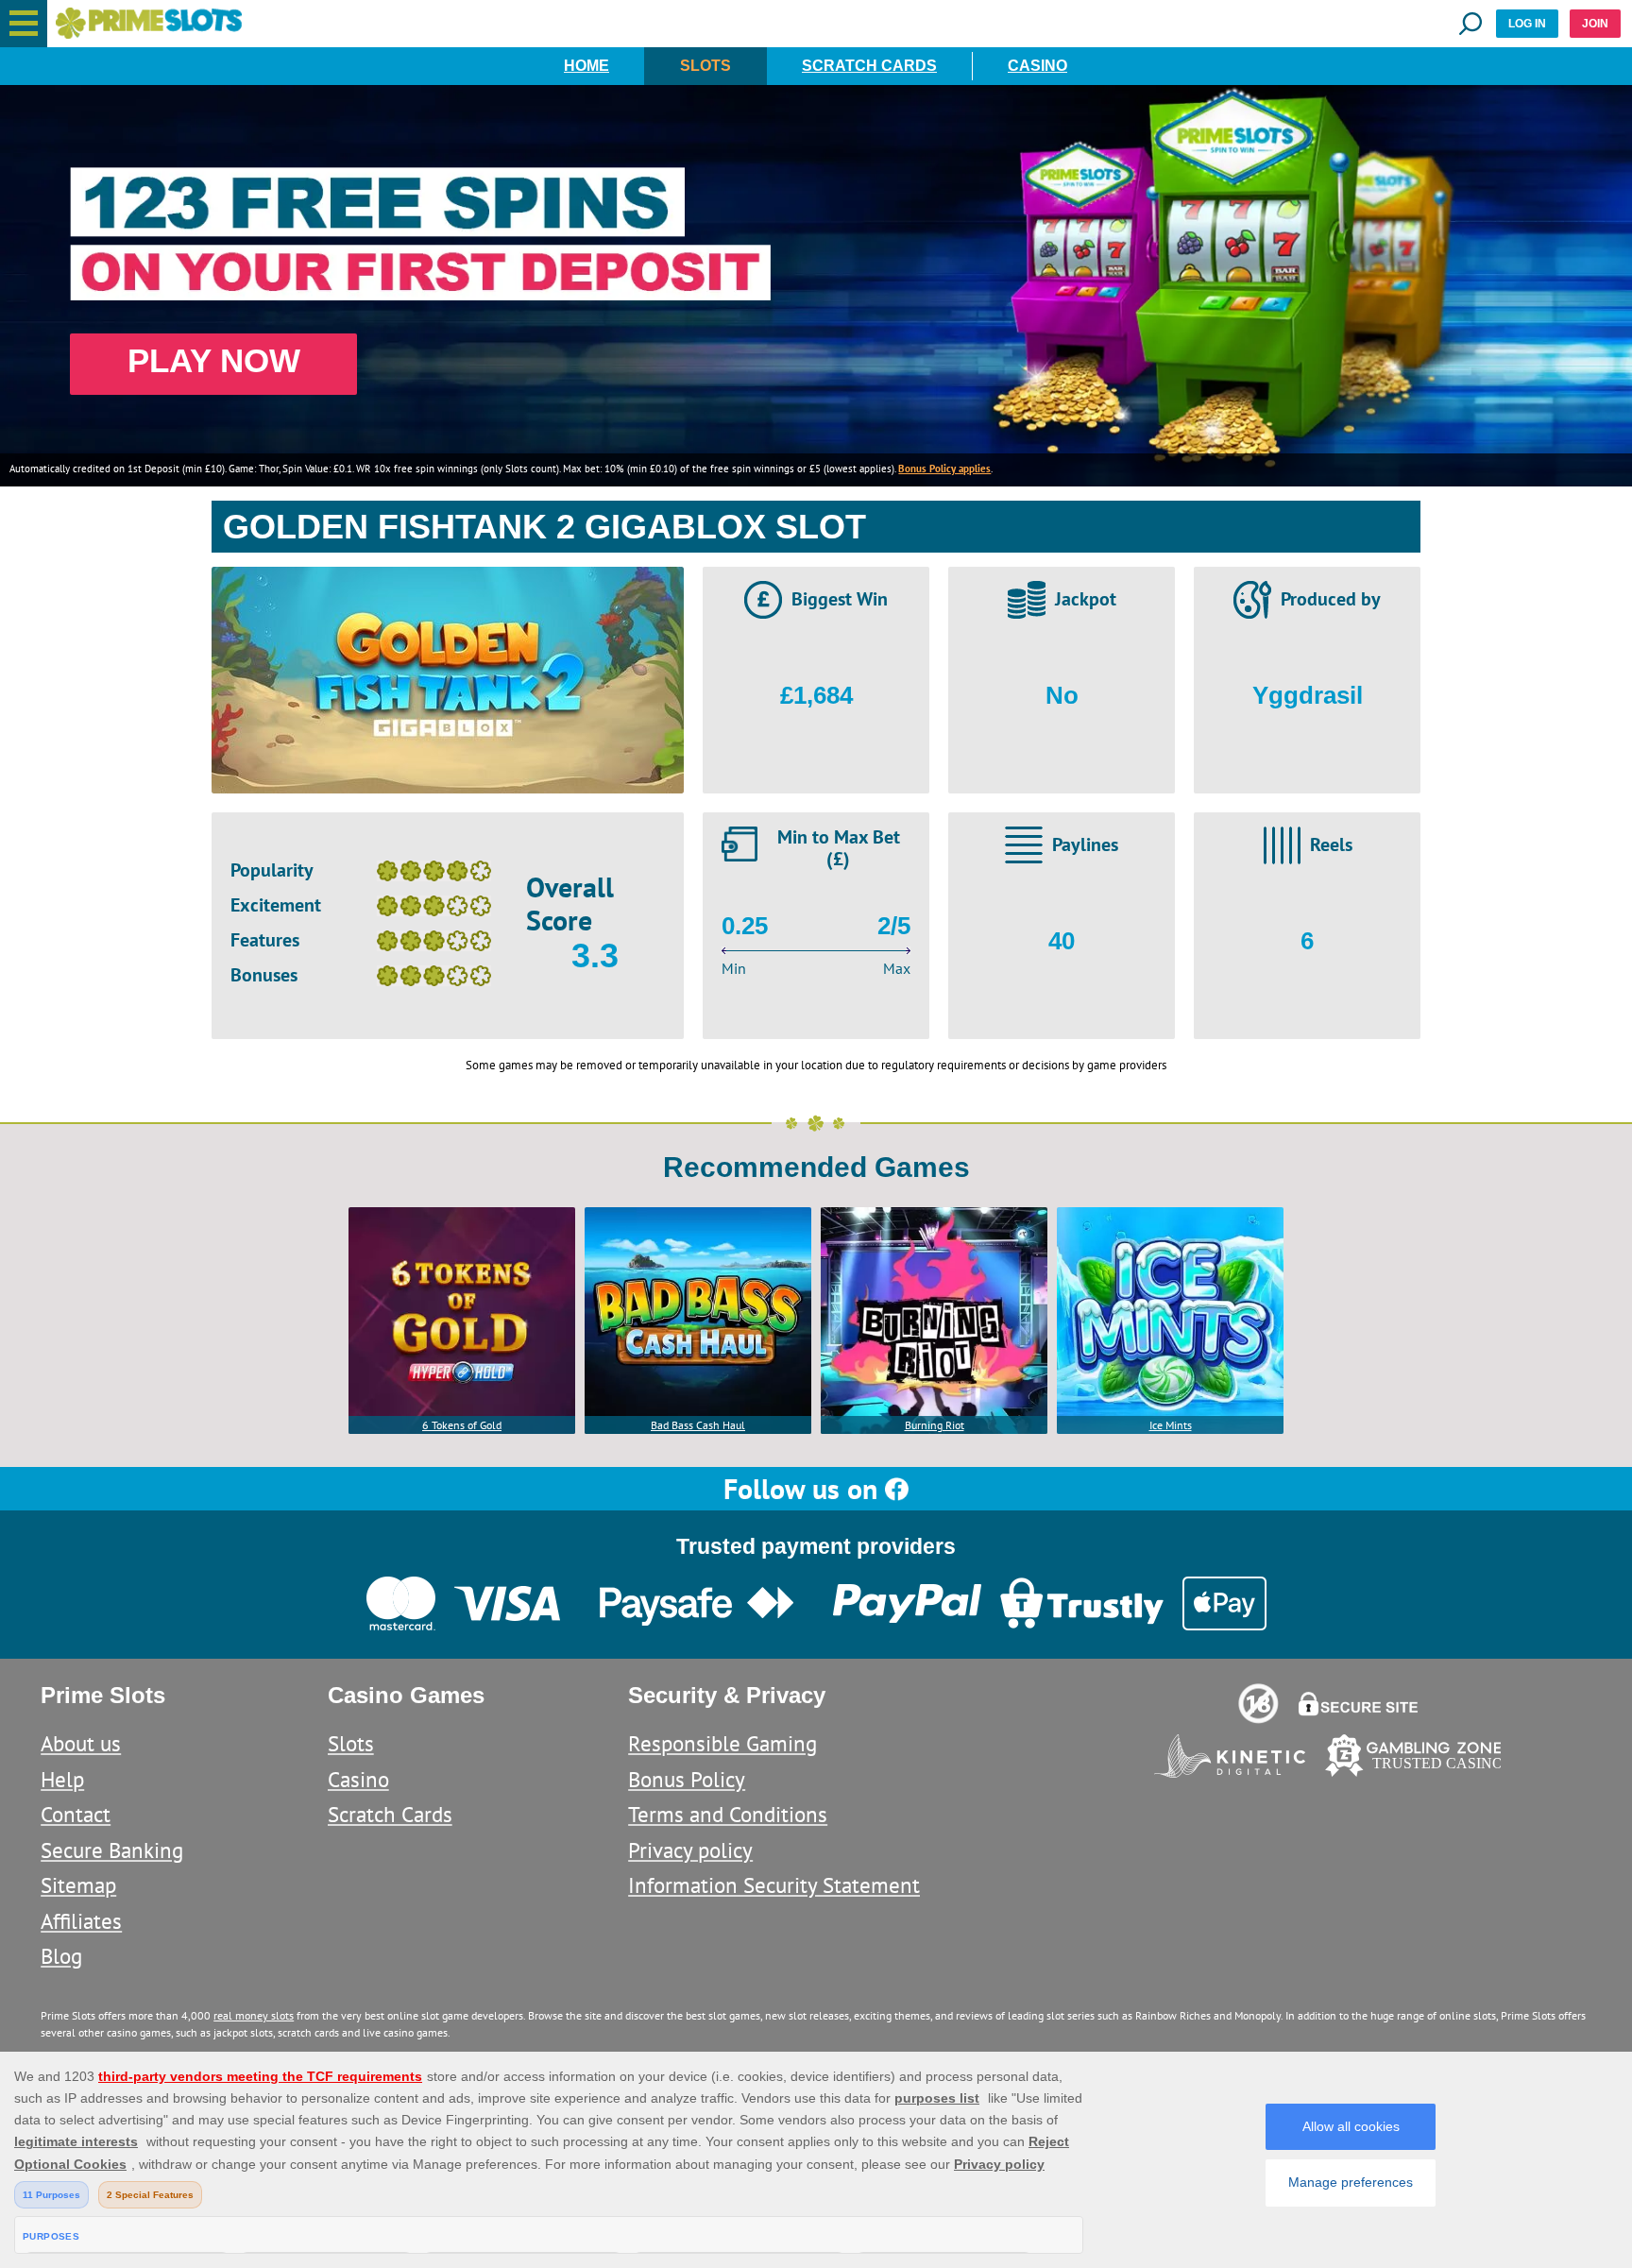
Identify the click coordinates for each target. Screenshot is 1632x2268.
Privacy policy (690, 1850)
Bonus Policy (687, 1779)
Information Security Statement (774, 1885)
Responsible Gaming (722, 1743)
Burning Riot (935, 1425)
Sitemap (78, 1885)
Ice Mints (1171, 1425)
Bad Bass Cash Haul (698, 1425)
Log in (1527, 24)
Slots (705, 66)
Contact (76, 1814)
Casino (1037, 66)
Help (62, 1779)
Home (586, 66)
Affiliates (81, 1921)
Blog (61, 1956)
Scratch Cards (869, 66)
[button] (24, 24)
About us (81, 1743)
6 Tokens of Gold (462, 1425)
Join (1595, 24)
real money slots (254, 2015)
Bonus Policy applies (944, 469)
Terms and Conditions (728, 1814)
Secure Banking (112, 1850)
